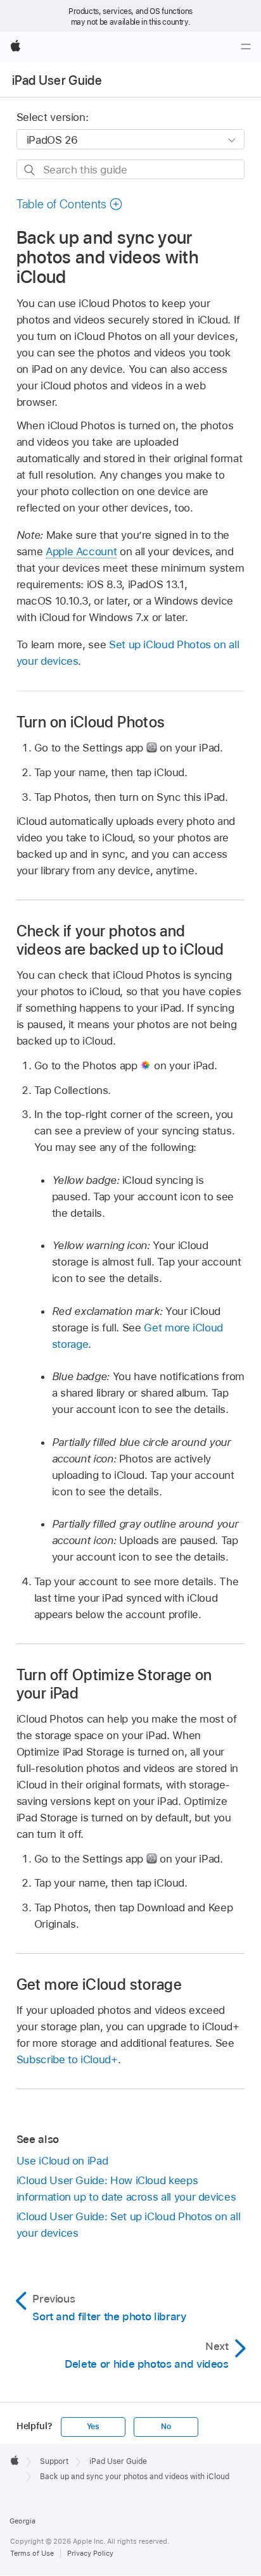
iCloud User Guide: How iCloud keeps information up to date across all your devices (126, 2189)
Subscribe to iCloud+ (67, 2059)
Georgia (22, 2521)
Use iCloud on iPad (62, 2161)
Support (54, 2461)
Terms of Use (32, 2553)
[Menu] (246, 47)
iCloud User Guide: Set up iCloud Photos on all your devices (129, 2225)
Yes (93, 2427)
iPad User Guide (57, 80)
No (166, 2427)
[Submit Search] (30, 170)
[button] (70, 204)
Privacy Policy (90, 2553)
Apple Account (81, 551)
